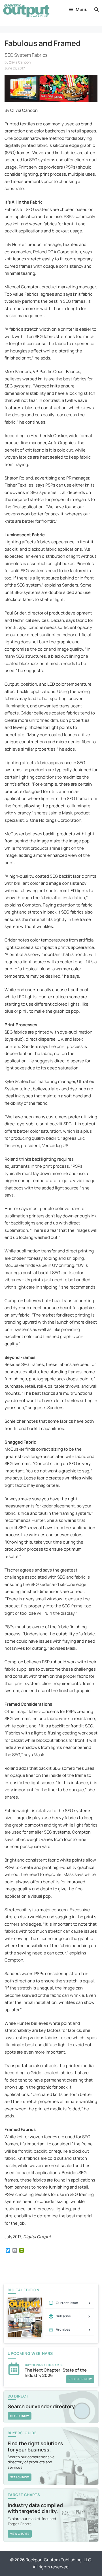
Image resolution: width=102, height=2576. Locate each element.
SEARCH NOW (20, 2416)
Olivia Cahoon (20, 62)
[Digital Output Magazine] (26, 11)
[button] (96, 10)
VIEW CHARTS (20, 2534)
